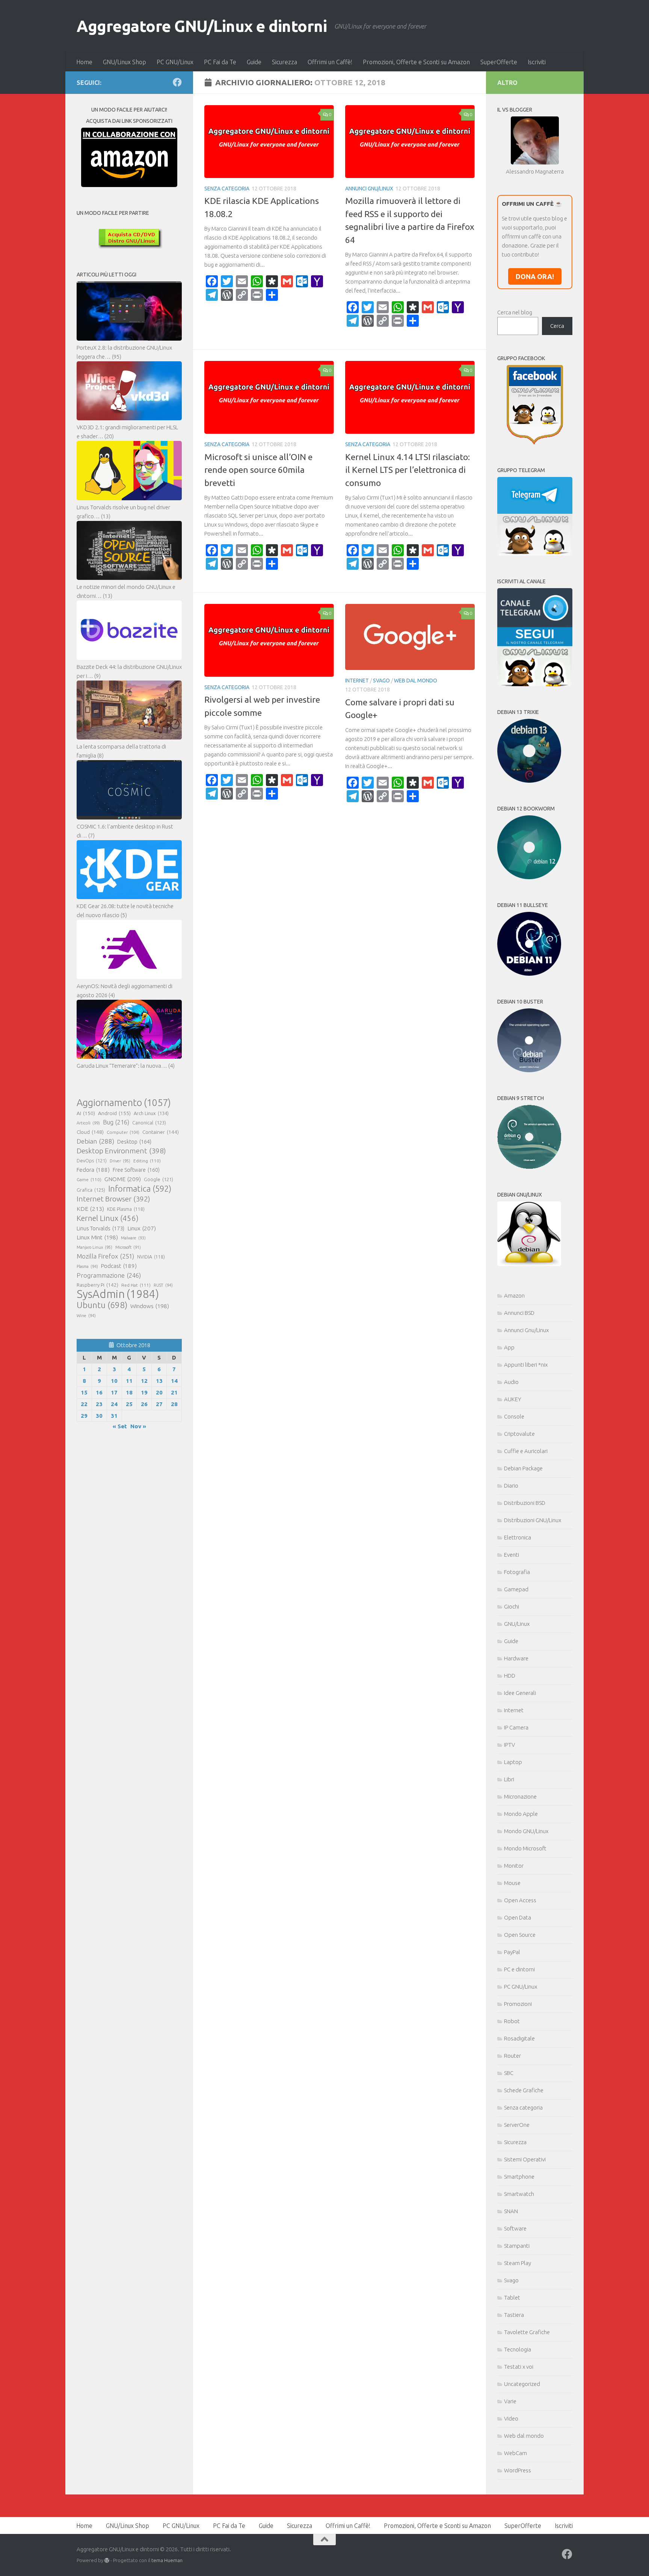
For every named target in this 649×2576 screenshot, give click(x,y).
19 (144, 1392)
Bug (116, 1122)
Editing (147, 1161)
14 (174, 1381)
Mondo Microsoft (525, 1848)
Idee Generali (520, 1693)
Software (515, 2228)
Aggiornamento (124, 1103)
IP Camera (516, 1727)
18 (129, 1392)
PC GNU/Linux (175, 62)
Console (514, 1416)
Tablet (512, 2298)
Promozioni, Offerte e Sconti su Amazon (416, 62)
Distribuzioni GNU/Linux (533, 1520)
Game (89, 1179)
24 (114, 1404)
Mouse (512, 1883)
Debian (95, 1141)
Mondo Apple (521, 1814)
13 (159, 1381)
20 (159, 1392)
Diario (511, 1486)
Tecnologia (518, 2349)
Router (512, 2056)
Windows (150, 1306)
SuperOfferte (499, 62)
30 (99, 1416)
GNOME (123, 1179)
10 (114, 1381)
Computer (123, 1132)
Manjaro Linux (94, 1247)
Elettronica (518, 1537)
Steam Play (518, 2263)
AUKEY (513, 1399)
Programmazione (109, 1275)
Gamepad (516, 1589)
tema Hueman (167, 2560)
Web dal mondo (416, 681)
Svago (381, 681)
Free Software (136, 1170)
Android (114, 1113)
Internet (357, 681)
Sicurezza (285, 62)
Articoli (88, 1123)
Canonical (149, 1123)
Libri (509, 1779)
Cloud (90, 1132)
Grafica (91, 1190)
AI (86, 1113)
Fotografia (517, 1572)
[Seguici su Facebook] (177, 82)
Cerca (557, 326)
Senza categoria (227, 189)
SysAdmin (118, 1294)
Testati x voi (519, 2367)
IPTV (509, 1745)
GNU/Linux (517, 1624)
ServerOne (517, 2125)
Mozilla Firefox (105, 1256)
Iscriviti (537, 62)
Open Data (518, 1917)
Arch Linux (151, 1113)
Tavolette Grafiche (527, 2332)
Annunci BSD (519, 1313)
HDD (510, 1676)
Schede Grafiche (524, 2090)
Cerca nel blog (515, 312)
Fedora (93, 1170)
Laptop (513, 1762)
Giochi (512, 1606)
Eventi (512, 1555)
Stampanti (517, 2246)
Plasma (87, 1266)
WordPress (518, 2470)
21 (174, 1392)
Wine (86, 1316)
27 (159, 1404)
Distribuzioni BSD (525, 1503)
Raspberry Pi (97, 1285)
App (509, 1347)
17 (114, 1392)
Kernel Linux (108, 1218)
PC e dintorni (519, 1969)
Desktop (134, 1142)
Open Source (520, 1935)
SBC (509, 2073)
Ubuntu (102, 1305)
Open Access (520, 1900)
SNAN (511, 2211)
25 (129, 1404)
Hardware (516, 1658)
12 (144, 1381)
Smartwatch (519, 2194)
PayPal (512, 1952)
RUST (163, 1285)
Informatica (140, 1189)
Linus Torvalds (100, 1228)
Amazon (514, 1296)
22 (84, 1404)
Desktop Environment (121, 1151)
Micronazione (520, 1797)
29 (84, 1416)
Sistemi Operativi (525, 2159)
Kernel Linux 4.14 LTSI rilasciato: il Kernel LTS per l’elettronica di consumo (408, 470)
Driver (120, 1161)
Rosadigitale (519, 2038)
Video (511, 2418)
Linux (142, 1228)
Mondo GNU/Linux (526, 1831)
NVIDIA (151, 1257)
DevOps (92, 1160)
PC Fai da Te (220, 62)
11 (129, 1381)
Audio (511, 1382)
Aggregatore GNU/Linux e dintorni (202, 26)
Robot (512, 2021)
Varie (510, 2401)
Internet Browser (113, 1199)
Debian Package (523, 1468)
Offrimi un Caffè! (330, 62)
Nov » (138, 1426)
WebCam (515, 2453)
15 (84, 1392)
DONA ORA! (535, 276)
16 (99, 1392)
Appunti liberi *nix (526, 1365)
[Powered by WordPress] (107, 2560)
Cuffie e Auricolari (526, 1451)
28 (174, 1404)
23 (99, 1404)
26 (144, 1404)
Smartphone (519, 2177)
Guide (254, 62)
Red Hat (136, 1285)
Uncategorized (522, 2384)
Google (158, 1179)
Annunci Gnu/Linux (369, 189)
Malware (133, 1238)
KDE (90, 1209)
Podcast (119, 1266)
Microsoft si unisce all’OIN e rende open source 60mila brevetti (258, 470)
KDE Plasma (126, 1209)
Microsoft (128, 1247)
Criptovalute (519, 1434)
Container (161, 1132)
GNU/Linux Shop (125, 62)
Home (84, 62)
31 (114, 1416)
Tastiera (514, 2315)
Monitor (514, 1866)
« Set (120, 1426)
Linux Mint (97, 1237)
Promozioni (518, 2004)
